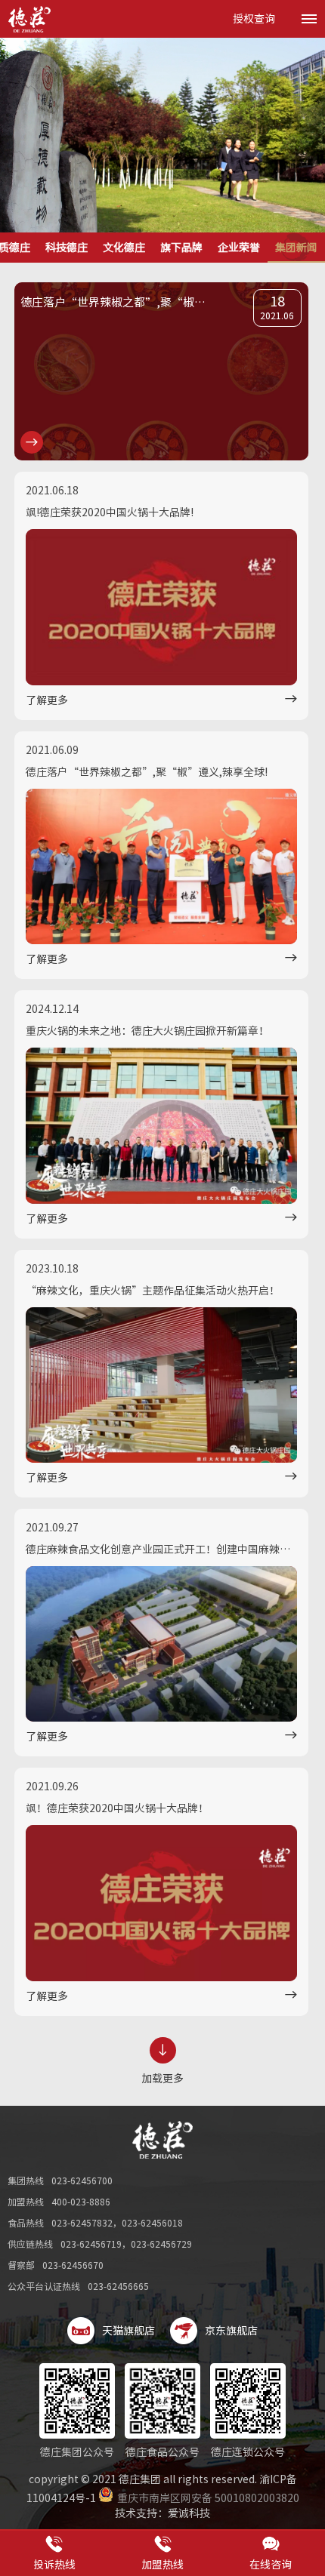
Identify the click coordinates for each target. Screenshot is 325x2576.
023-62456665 (118, 2286)
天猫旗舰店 (128, 2331)
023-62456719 (91, 2244)
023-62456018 (152, 2223)
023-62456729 (161, 2244)
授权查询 (254, 19)
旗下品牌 (181, 248)
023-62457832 (82, 2223)
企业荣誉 (239, 248)
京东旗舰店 (231, 2331)
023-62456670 (73, 2265)
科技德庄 (67, 248)
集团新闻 (296, 248)
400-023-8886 (81, 2202)
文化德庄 (124, 248)
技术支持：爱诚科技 (162, 2513)
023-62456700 (82, 2181)
